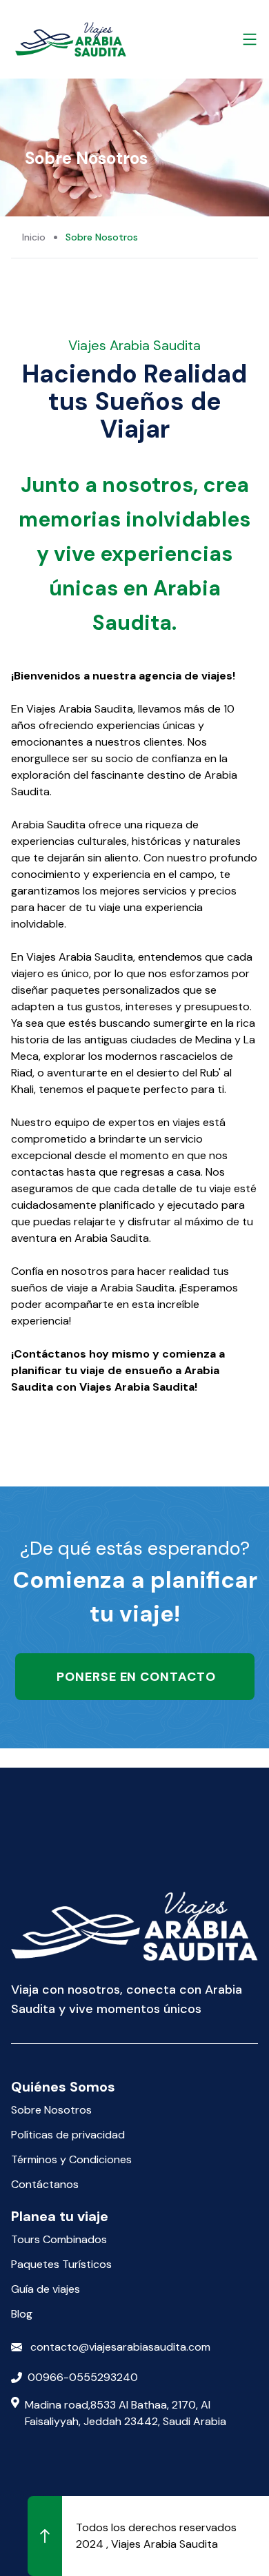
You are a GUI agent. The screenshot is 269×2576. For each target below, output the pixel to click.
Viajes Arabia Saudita (165, 2544)
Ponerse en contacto (135, 1677)
